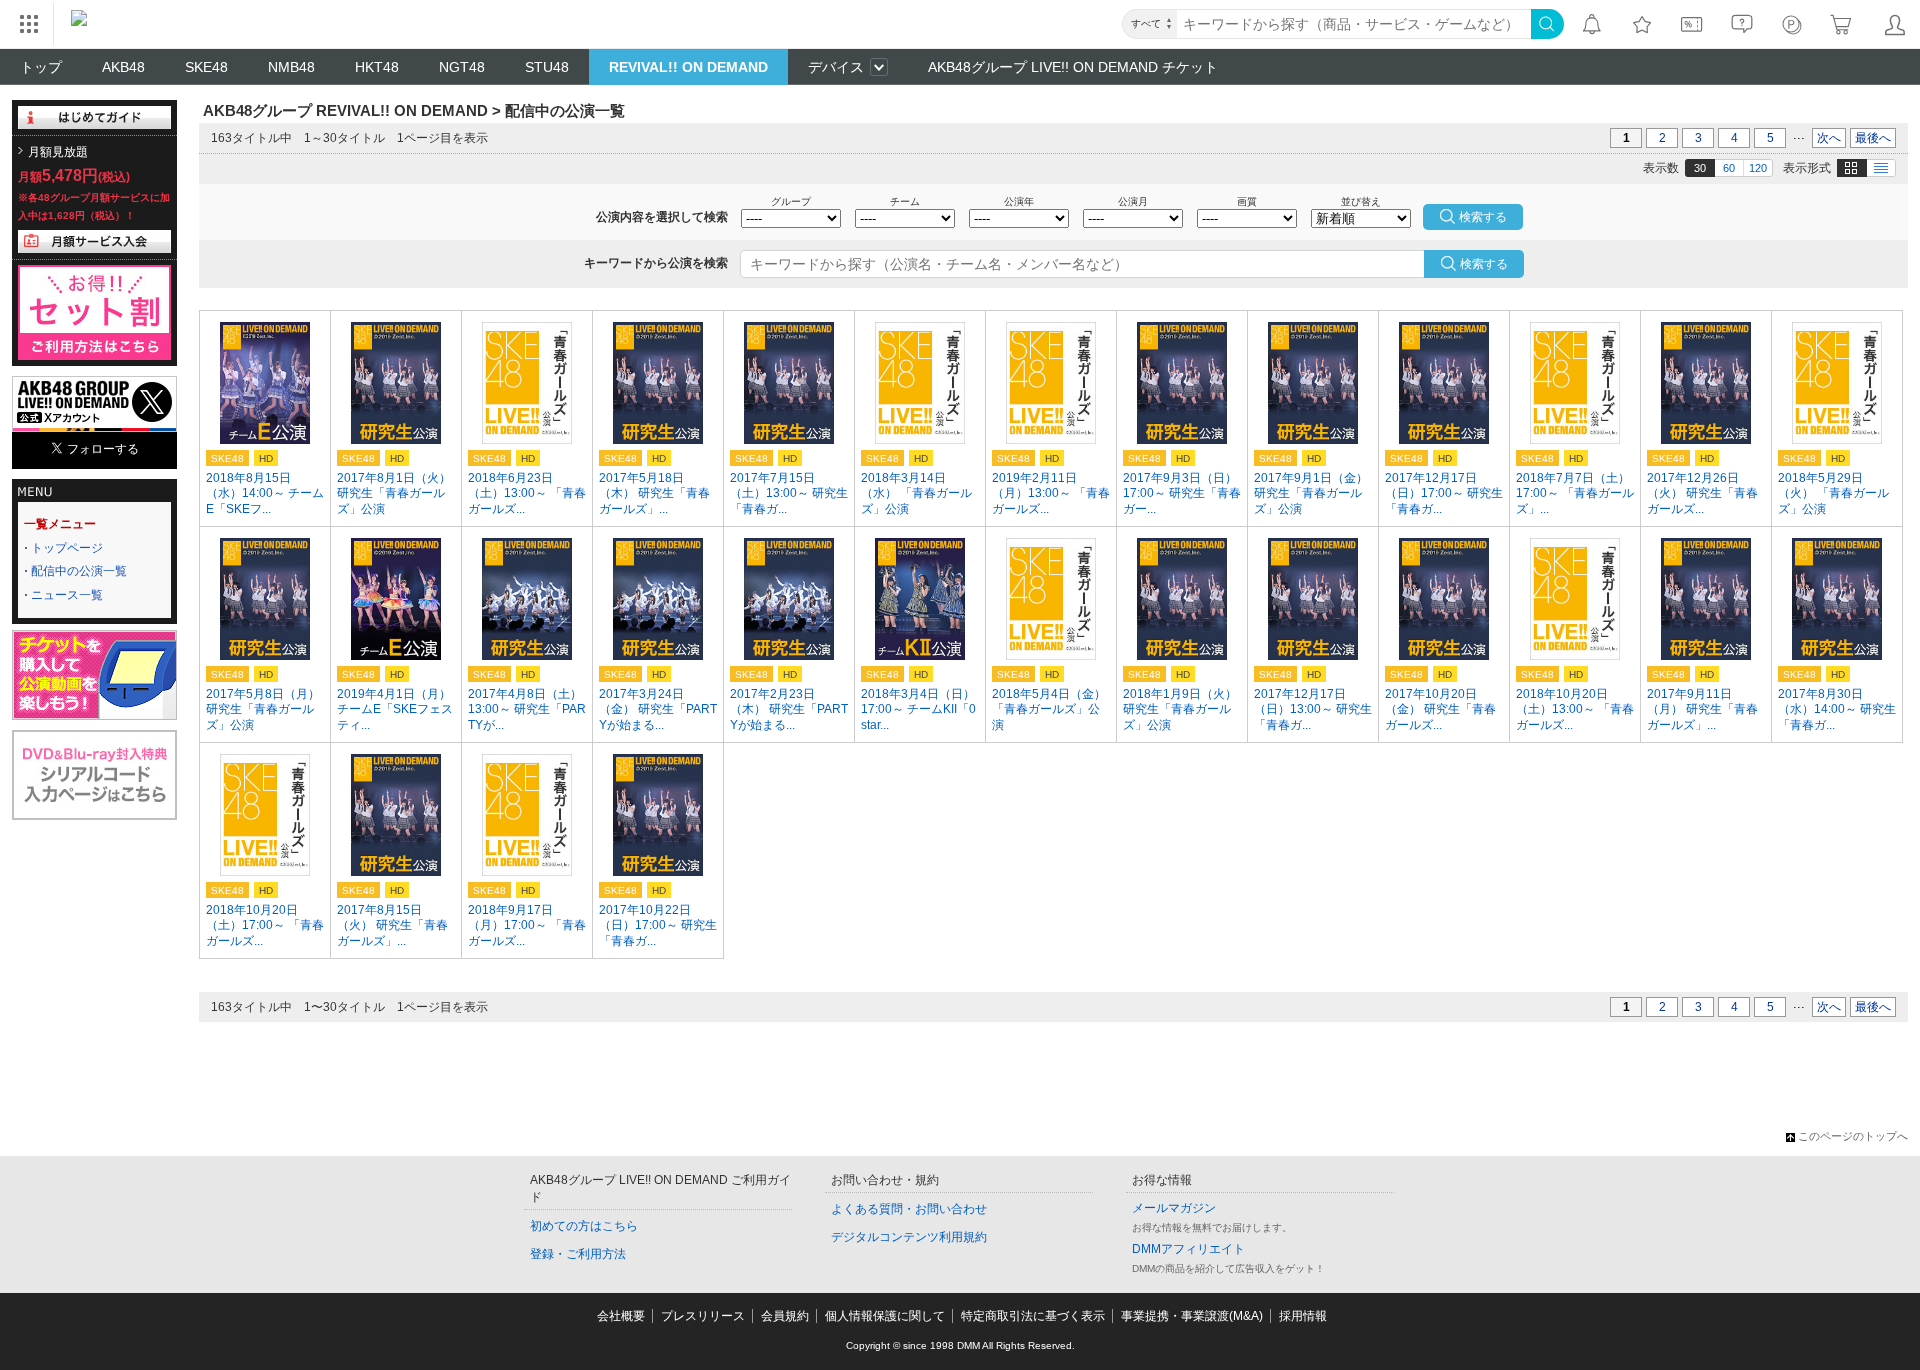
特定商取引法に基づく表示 (1033, 1316)
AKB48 (123, 67)
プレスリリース (703, 1316)
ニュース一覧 (67, 595)
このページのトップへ (1853, 1136)
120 (1758, 168)
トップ (41, 67)
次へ (1829, 138)
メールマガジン (1174, 1208)
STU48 (547, 67)
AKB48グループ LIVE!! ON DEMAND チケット (1073, 67)
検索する (1484, 264)
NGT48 (462, 67)
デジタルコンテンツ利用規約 (909, 1237)
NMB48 (291, 67)
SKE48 (206, 67)
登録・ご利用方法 (578, 1254)
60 (1729, 168)
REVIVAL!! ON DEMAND (688, 67)
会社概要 (621, 1316)
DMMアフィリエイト (1188, 1249)
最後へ (1873, 138)
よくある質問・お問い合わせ (909, 1209)
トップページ (67, 548)
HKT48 (377, 67)
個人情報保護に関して (885, 1316)
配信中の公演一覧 (79, 571)
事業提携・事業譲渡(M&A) (1192, 1316)
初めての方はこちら (584, 1226)
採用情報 (1303, 1316)
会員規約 (785, 1316)
